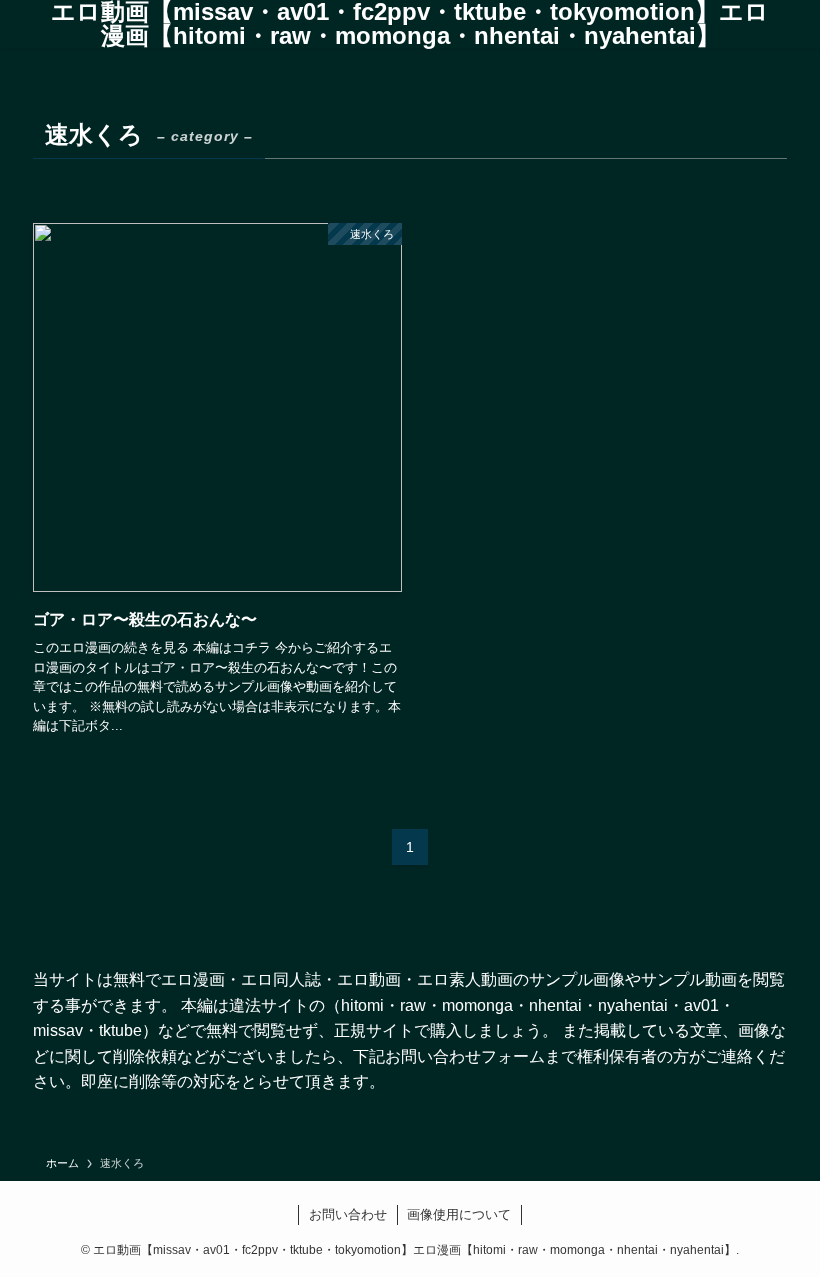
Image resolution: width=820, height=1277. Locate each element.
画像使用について (459, 1214)
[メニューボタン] (13, 24)
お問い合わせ (348, 1214)
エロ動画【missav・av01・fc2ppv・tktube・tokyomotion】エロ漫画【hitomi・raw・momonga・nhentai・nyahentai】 (410, 24)
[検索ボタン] (807, 24)
